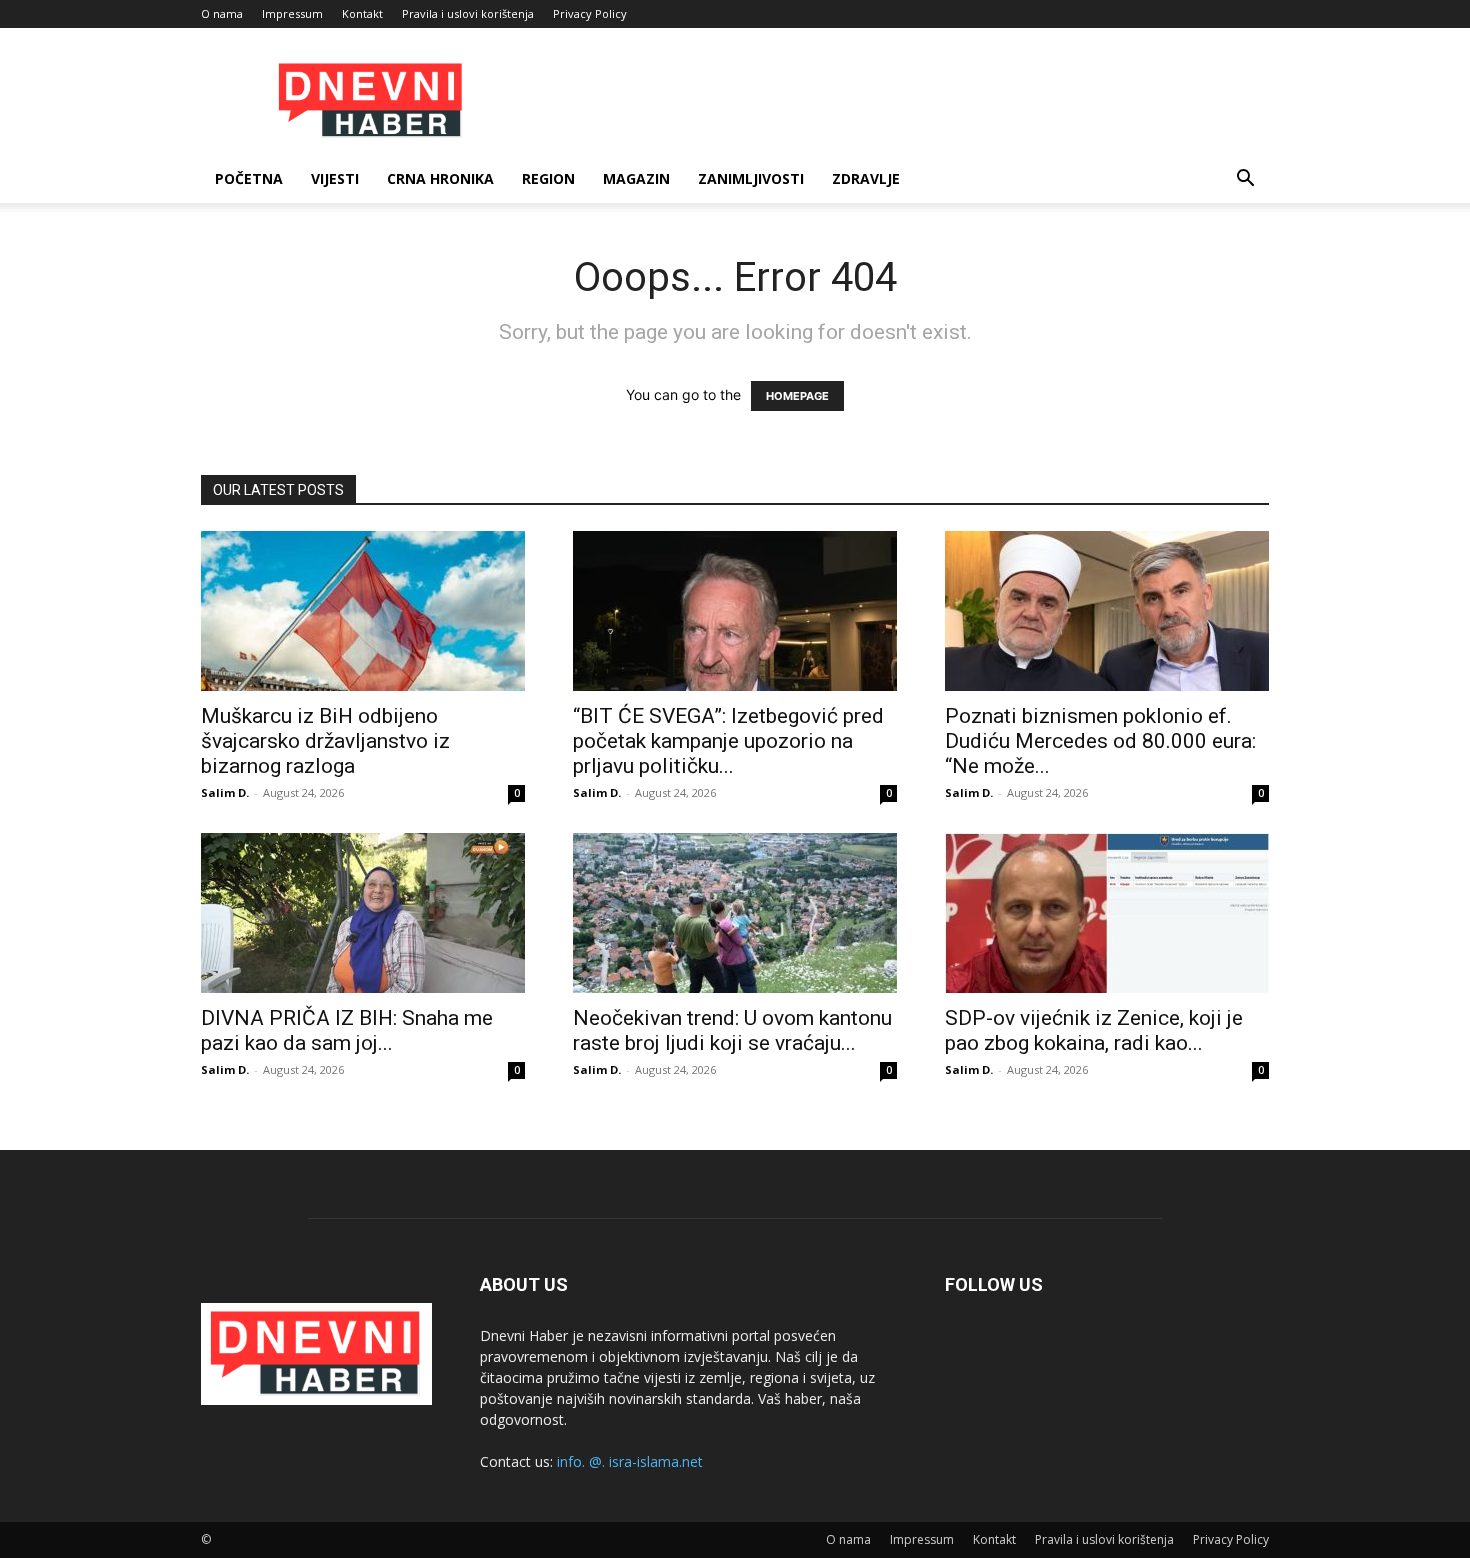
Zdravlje (866, 178)
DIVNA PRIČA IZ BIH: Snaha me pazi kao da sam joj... (347, 1030)
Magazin (636, 178)
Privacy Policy (590, 13)
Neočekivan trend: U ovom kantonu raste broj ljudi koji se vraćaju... (732, 1030)
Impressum (292, 13)
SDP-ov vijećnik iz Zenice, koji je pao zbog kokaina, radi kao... (1094, 1030)
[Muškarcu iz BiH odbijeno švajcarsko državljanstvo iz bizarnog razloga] (363, 611)
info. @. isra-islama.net (630, 1461)
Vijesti (335, 178)
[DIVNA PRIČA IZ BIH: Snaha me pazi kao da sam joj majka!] (363, 913)
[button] (1245, 180)
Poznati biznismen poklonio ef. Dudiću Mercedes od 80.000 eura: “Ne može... (1100, 741)
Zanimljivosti (751, 178)
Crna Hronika (440, 178)
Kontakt (362, 13)
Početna (249, 178)
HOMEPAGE (797, 396)
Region (548, 178)
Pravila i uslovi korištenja (468, 13)
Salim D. (225, 792)
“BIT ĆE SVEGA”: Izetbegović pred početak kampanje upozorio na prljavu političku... (728, 741)
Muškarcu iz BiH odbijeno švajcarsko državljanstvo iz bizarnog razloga (325, 741)
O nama (222, 13)
